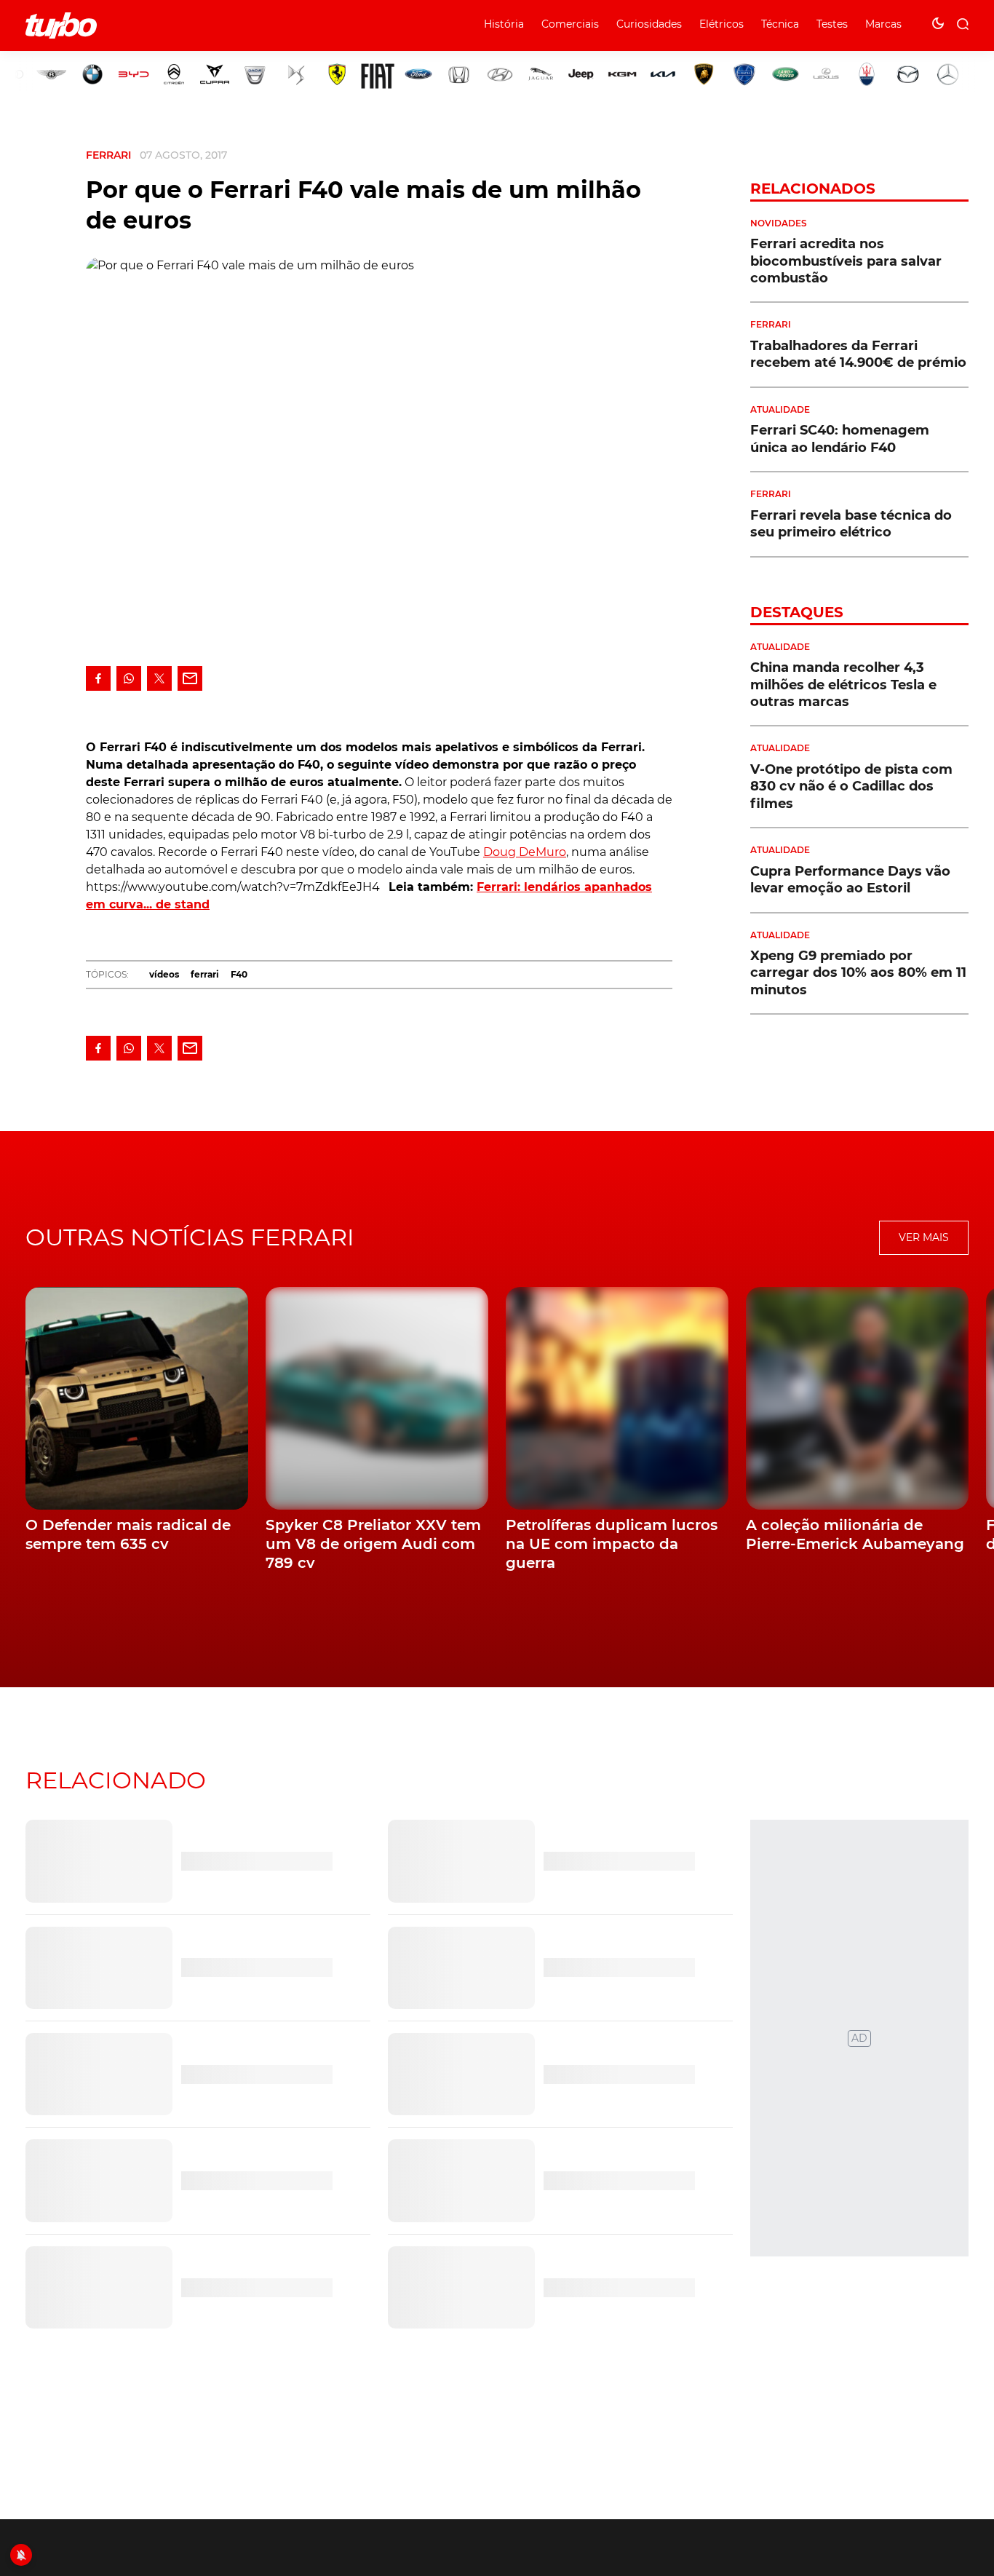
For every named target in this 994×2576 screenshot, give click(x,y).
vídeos (164, 974)
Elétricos (721, 24)
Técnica (780, 24)
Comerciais (570, 24)
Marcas (883, 24)
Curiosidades (649, 24)
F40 (239, 974)
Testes (832, 24)
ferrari (205, 974)
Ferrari (108, 155)
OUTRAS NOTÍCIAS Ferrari (190, 1237)
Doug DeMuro (525, 852)
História (504, 24)
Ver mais (924, 1237)
